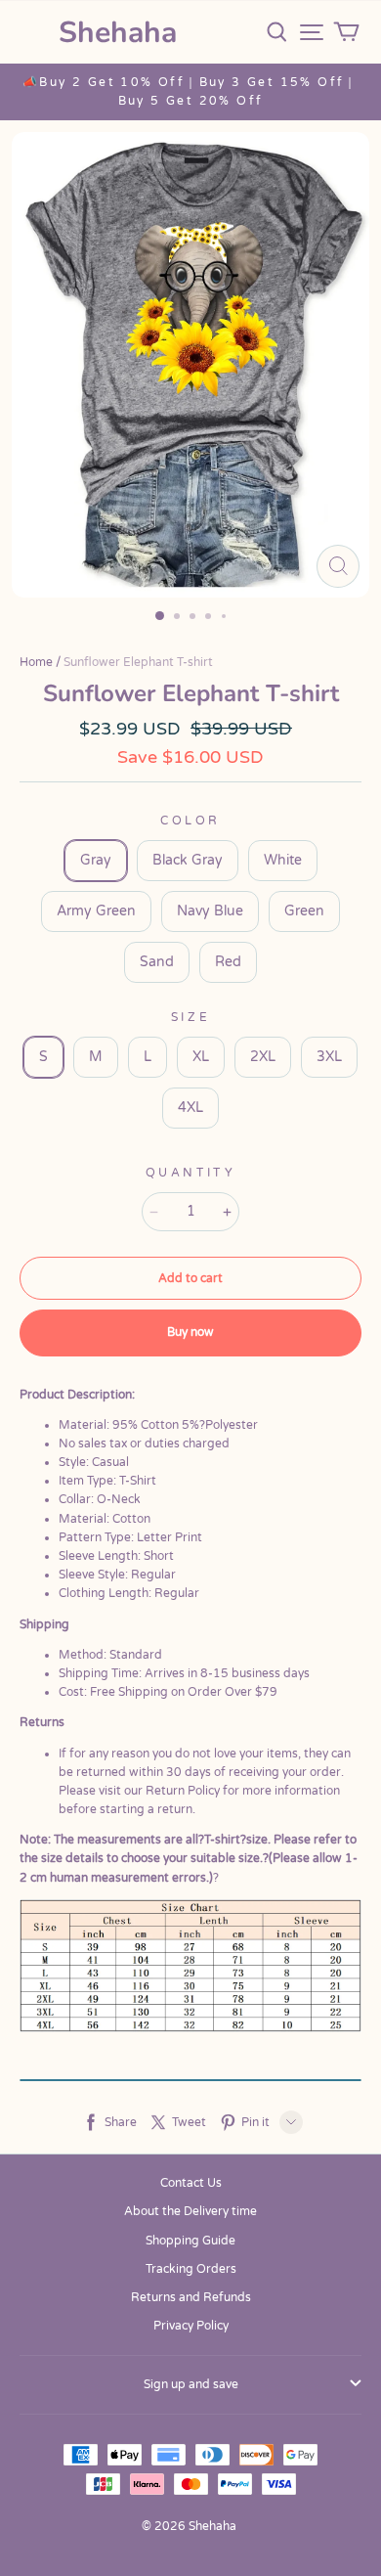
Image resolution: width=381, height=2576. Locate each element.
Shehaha (118, 33)
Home (36, 662)
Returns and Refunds (191, 2297)
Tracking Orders (191, 2269)
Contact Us (191, 2183)
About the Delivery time (190, 2211)
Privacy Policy (191, 2326)
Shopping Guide (190, 2241)
